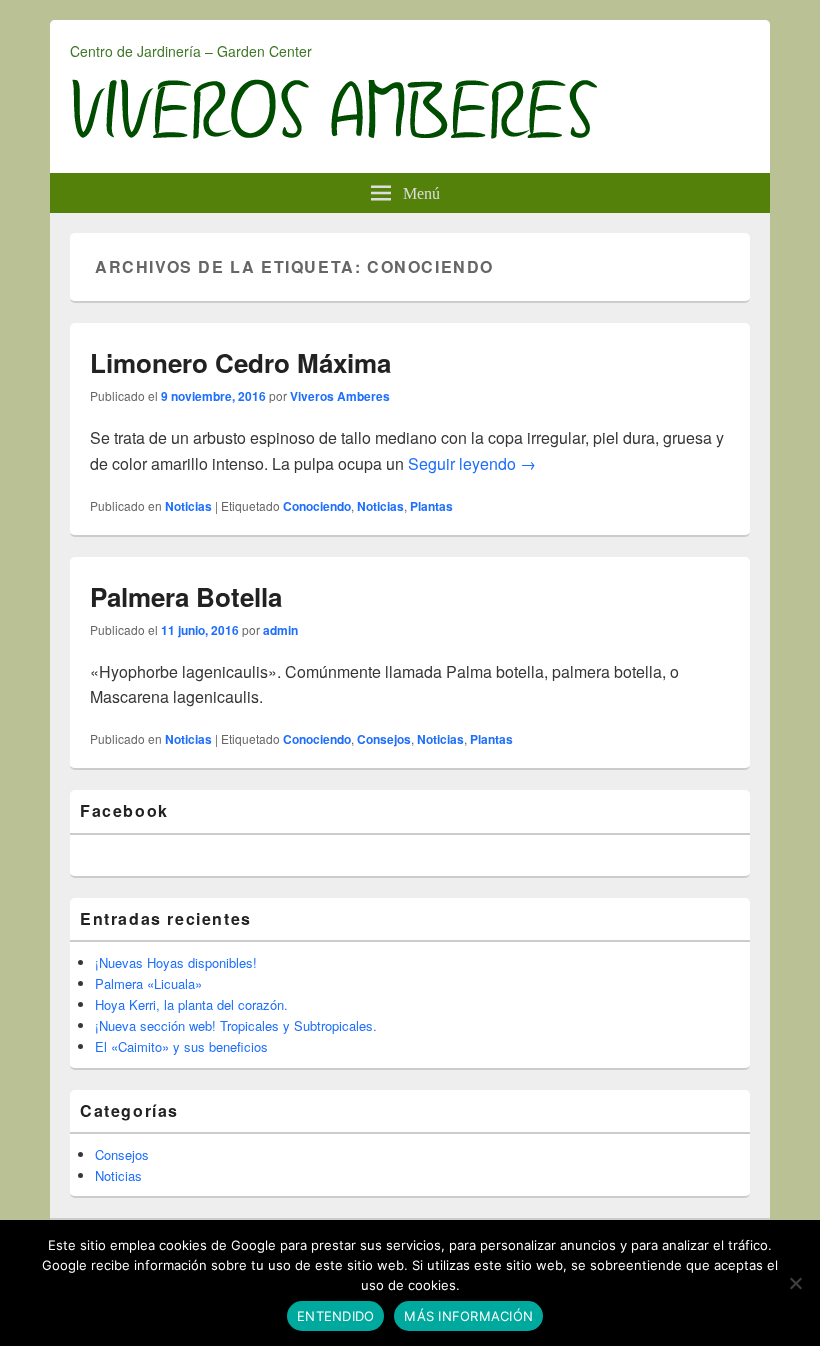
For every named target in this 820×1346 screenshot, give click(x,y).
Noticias (188, 506)
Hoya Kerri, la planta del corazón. (191, 1004)
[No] (795, 1283)
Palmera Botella (186, 596)
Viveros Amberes (340, 396)
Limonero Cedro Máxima (240, 362)
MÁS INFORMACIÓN (468, 1316)
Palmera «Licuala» (148, 983)
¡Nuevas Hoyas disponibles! (176, 962)
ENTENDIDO (335, 1316)
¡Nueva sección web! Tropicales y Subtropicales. (236, 1025)
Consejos (384, 739)
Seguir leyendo (472, 463)
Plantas (431, 506)
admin (280, 630)
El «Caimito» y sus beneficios (181, 1046)
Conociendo (317, 506)
